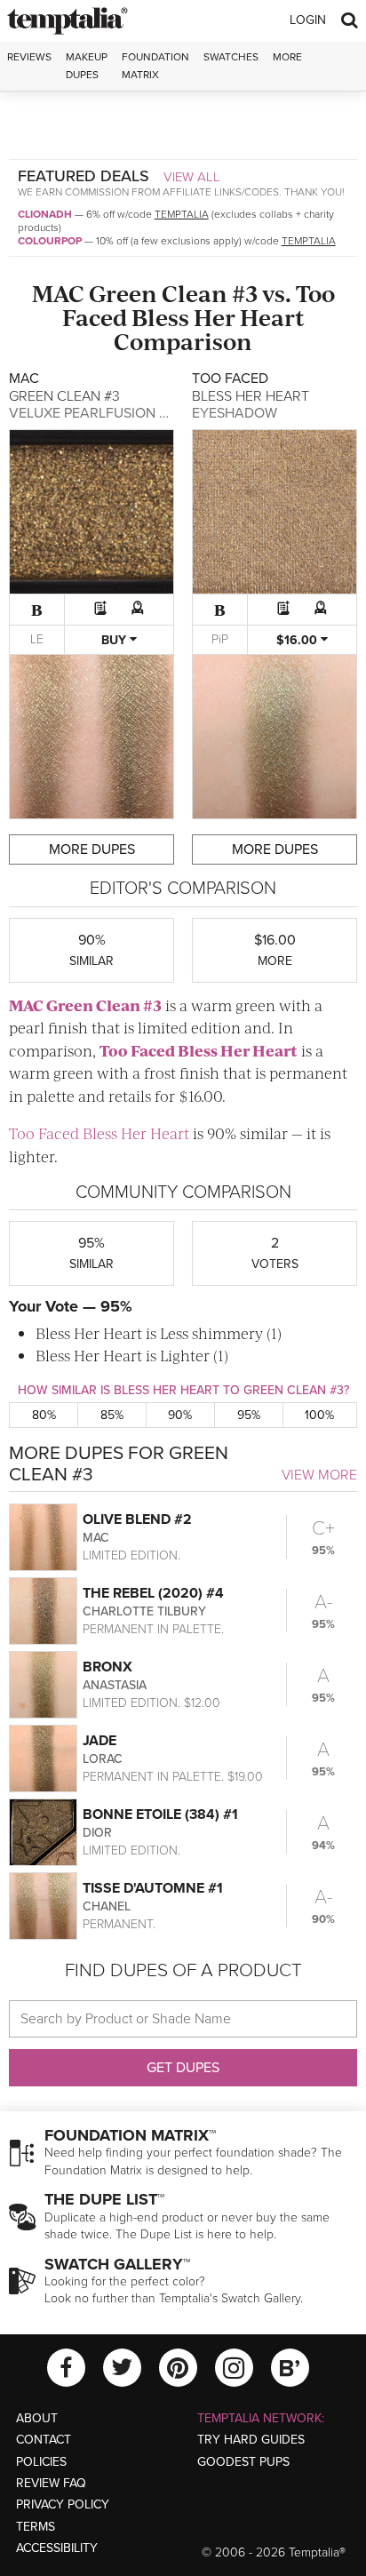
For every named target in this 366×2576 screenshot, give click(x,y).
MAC (58, 293)
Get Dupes (183, 2068)
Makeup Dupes (87, 65)
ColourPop (50, 241)
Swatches (231, 57)
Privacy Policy (63, 2504)
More (287, 57)
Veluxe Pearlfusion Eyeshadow (127, 413)
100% (319, 1415)
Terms (36, 2527)
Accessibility (57, 2548)
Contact (44, 2440)
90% (180, 1415)
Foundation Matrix (155, 65)
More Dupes (92, 849)
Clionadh (45, 214)
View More (319, 1475)
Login (308, 20)
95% (249, 1415)
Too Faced (137, 1050)
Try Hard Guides (251, 2440)
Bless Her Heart (218, 317)
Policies (41, 2462)
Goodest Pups (243, 2462)
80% (44, 1415)
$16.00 (298, 640)
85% (112, 1415)
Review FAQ (51, 2483)
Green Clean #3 (173, 293)
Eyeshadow (235, 413)
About (37, 2418)
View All (192, 177)
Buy (115, 640)
